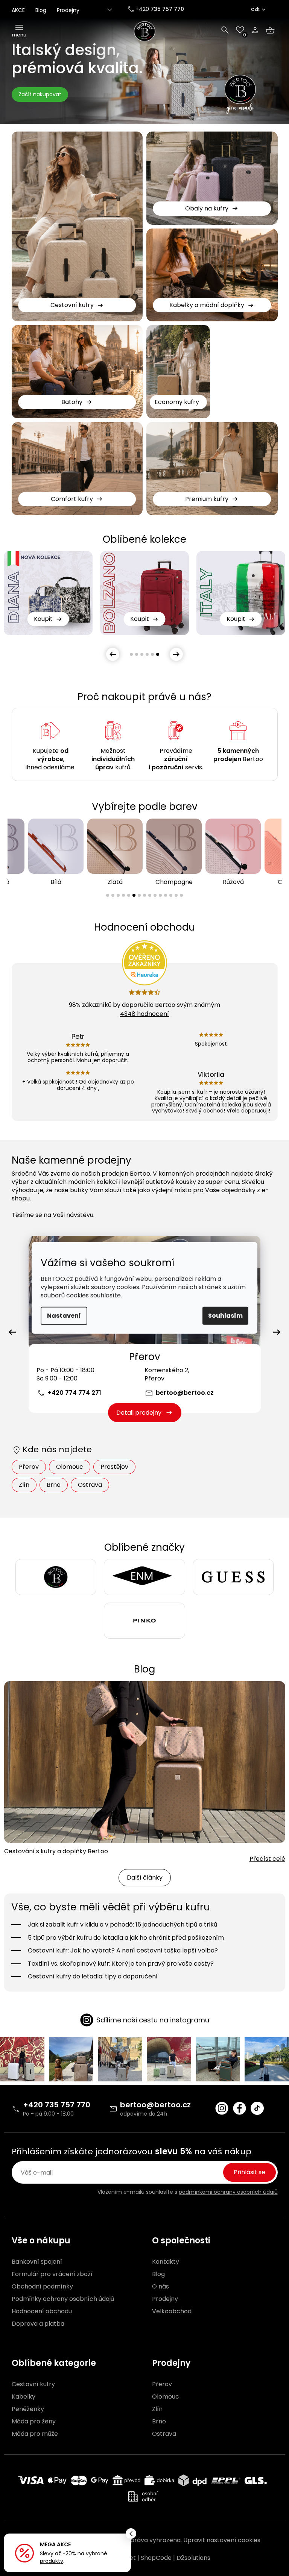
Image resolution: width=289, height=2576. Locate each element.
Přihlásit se (249, 2172)
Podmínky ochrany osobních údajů (63, 2299)
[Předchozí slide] (113, 654)
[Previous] (12, 1332)
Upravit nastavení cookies (222, 2540)
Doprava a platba (38, 2324)
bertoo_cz (222, 2108)
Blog (41, 10)
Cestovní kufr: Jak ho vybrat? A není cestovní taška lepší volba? (123, 1951)
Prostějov (114, 1467)
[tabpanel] (144, 593)
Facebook (240, 2108)
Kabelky (24, 2397)
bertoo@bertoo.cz (185, 1393)
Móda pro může (35, 2434)
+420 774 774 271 (75, 1393)
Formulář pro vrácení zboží (52, 2274)
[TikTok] (257, 2108)
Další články (145, 1878)
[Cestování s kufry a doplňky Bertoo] (145, 1762)
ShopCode (156, 2558)
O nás (160, 2287)
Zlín (24, 1485)
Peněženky (28, 2409)
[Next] (277, 1332)
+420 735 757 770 (57, 2105)
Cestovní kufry (33, 2384)
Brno (54, 1485)
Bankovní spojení (37, 2262)
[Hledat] (225, 30)
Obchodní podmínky (42, 2287)
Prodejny (68, 10)
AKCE (18, 10)
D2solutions (193, 2558)
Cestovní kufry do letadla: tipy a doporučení (93, 1977)
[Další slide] (176, 654)
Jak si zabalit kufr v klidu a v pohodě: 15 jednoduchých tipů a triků (122, 1925)
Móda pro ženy (34, 2422)
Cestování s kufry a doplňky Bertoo (56, 1851)
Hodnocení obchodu (42, 2311)
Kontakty (166, 2262)
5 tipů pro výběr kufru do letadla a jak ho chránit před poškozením (126, 1938)
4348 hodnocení (144, 1014)
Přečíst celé (267, 1859)
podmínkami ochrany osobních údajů (228, 2192)
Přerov (29, 1467)
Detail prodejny (139, 1413)
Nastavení (64, 1316)
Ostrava (90, 1485)
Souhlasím (225, 1316)
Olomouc (70, 1467)
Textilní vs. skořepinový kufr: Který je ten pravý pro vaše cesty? (121, 1964)
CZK (255, 9)
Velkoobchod (172, 2311)
